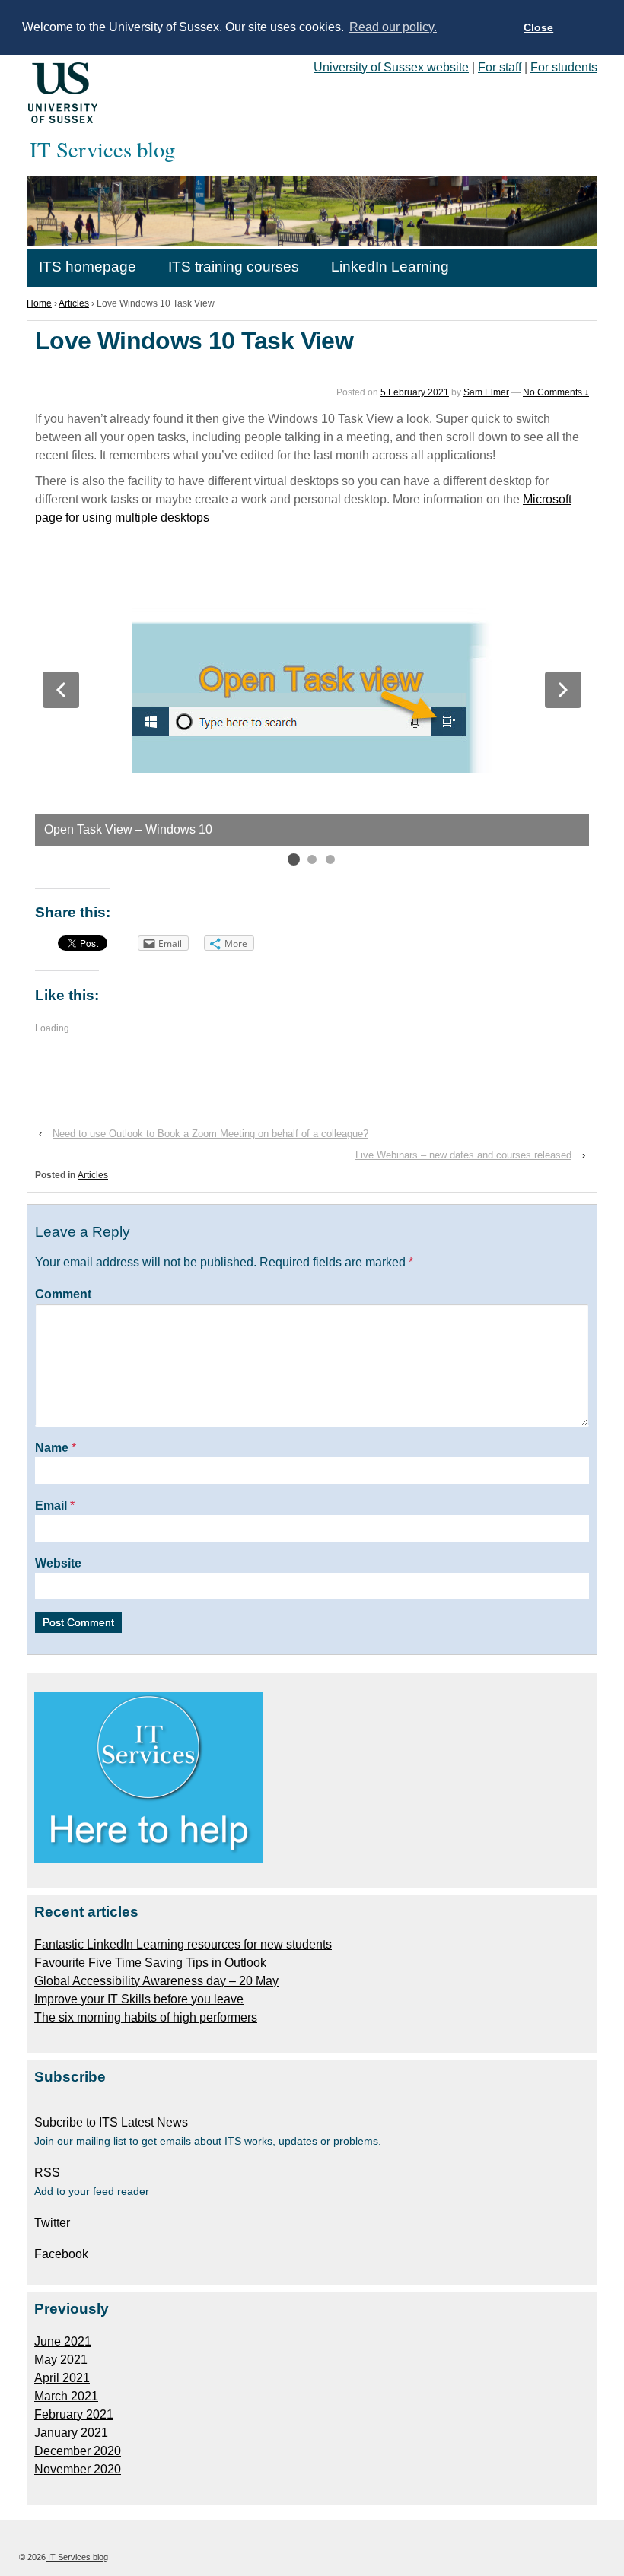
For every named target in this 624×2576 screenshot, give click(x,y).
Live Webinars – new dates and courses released (463, 1155)
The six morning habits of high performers (146, 2017)
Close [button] (538, 27)
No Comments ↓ (556, 392)
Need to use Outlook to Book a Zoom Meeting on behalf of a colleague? (210, 1134)
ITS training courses (234, 267)
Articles (74, 303)
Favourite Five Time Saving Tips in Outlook (150, 1963)
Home (39, 303)
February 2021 (74, 2414)
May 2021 (61, 2360)
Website (58, 1563)
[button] (61, 690)
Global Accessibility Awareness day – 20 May (156, 1981)
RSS (47, 2173)
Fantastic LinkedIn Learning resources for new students (183, 1944)
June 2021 (63, 2341)
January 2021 (71, 2433)
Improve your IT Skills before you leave (139, 1999)
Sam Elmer (486, 392)
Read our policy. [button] (393, 27)
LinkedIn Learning (390, 267)
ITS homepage (88, 267)
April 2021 (62, 2378)
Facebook (61, 2254)
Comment (63, 1294)
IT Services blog (77, 2557)
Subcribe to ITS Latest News (111, 2122)
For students (564, 67)
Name (52, 1448)
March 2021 (66, 2396)
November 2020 (78, 2469)
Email (51, 1506)
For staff (500, 67)
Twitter (52, 2223)
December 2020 (78, 2451)
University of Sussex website (391, 67)
